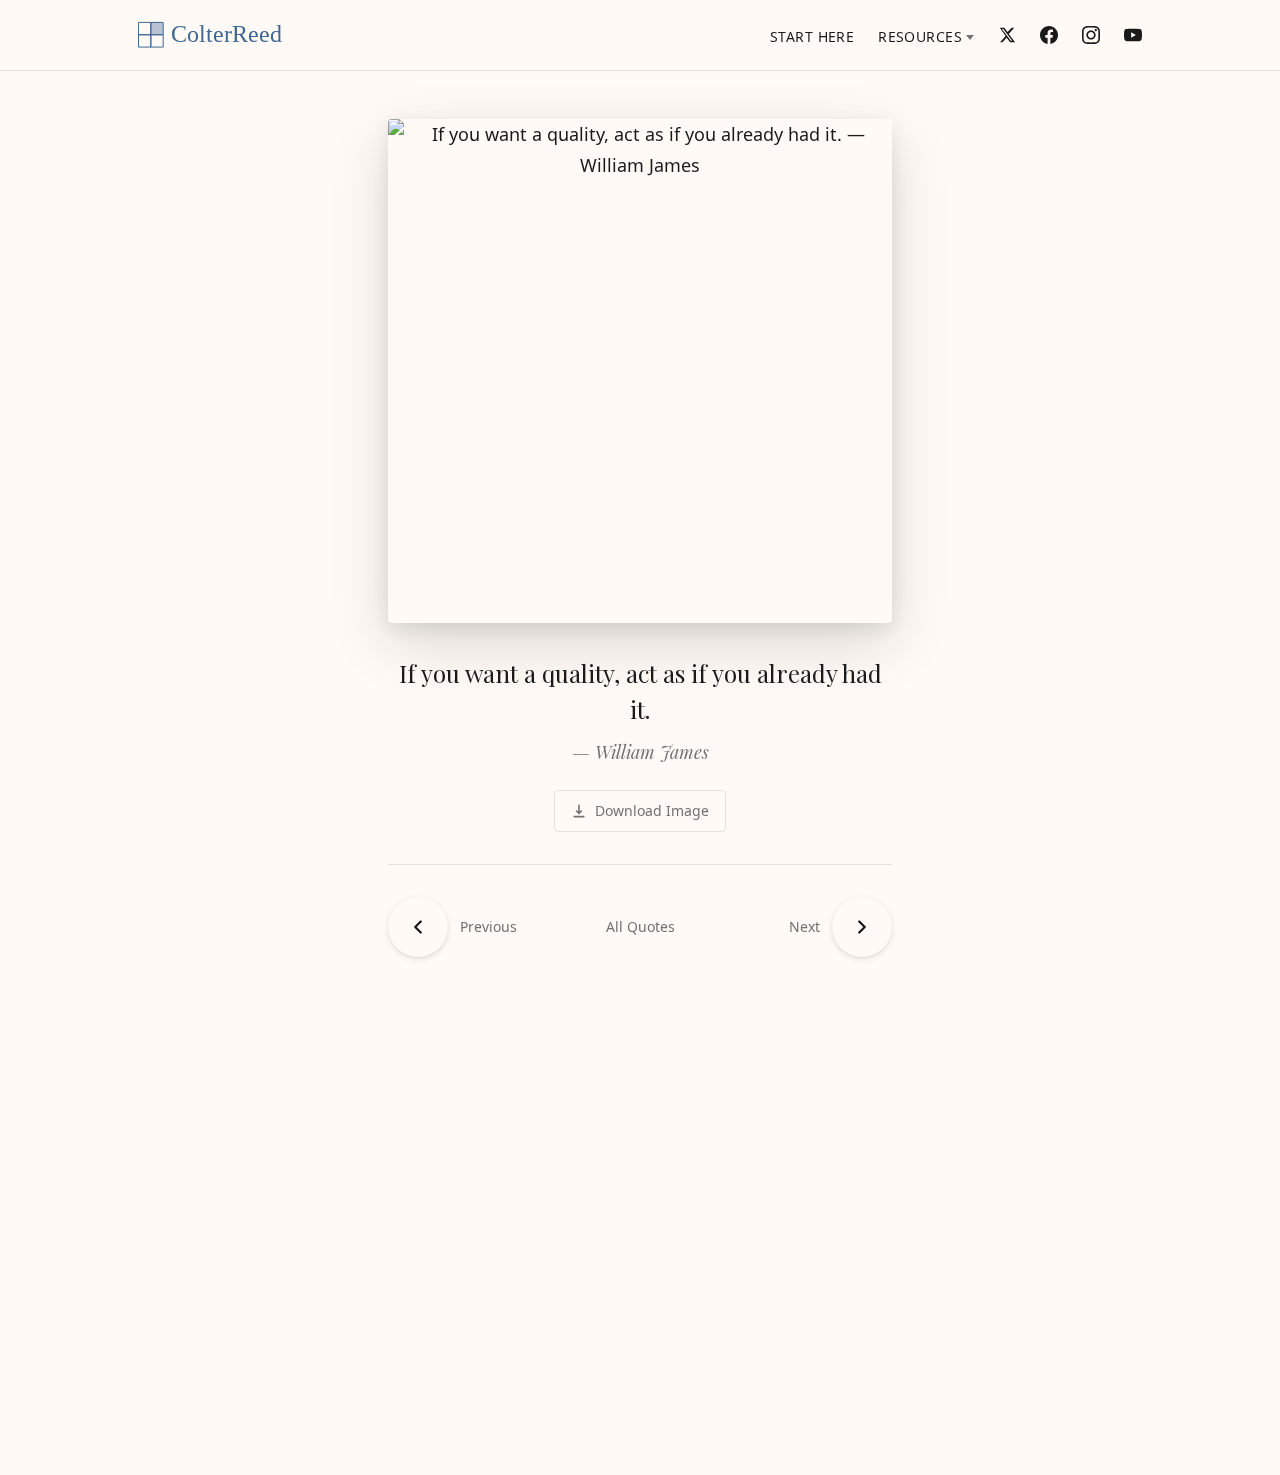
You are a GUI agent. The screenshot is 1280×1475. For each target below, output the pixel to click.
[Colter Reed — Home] (217, 35)
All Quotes (640, 926)
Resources (920, 36)
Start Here (812, 36)
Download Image (652, 810)
